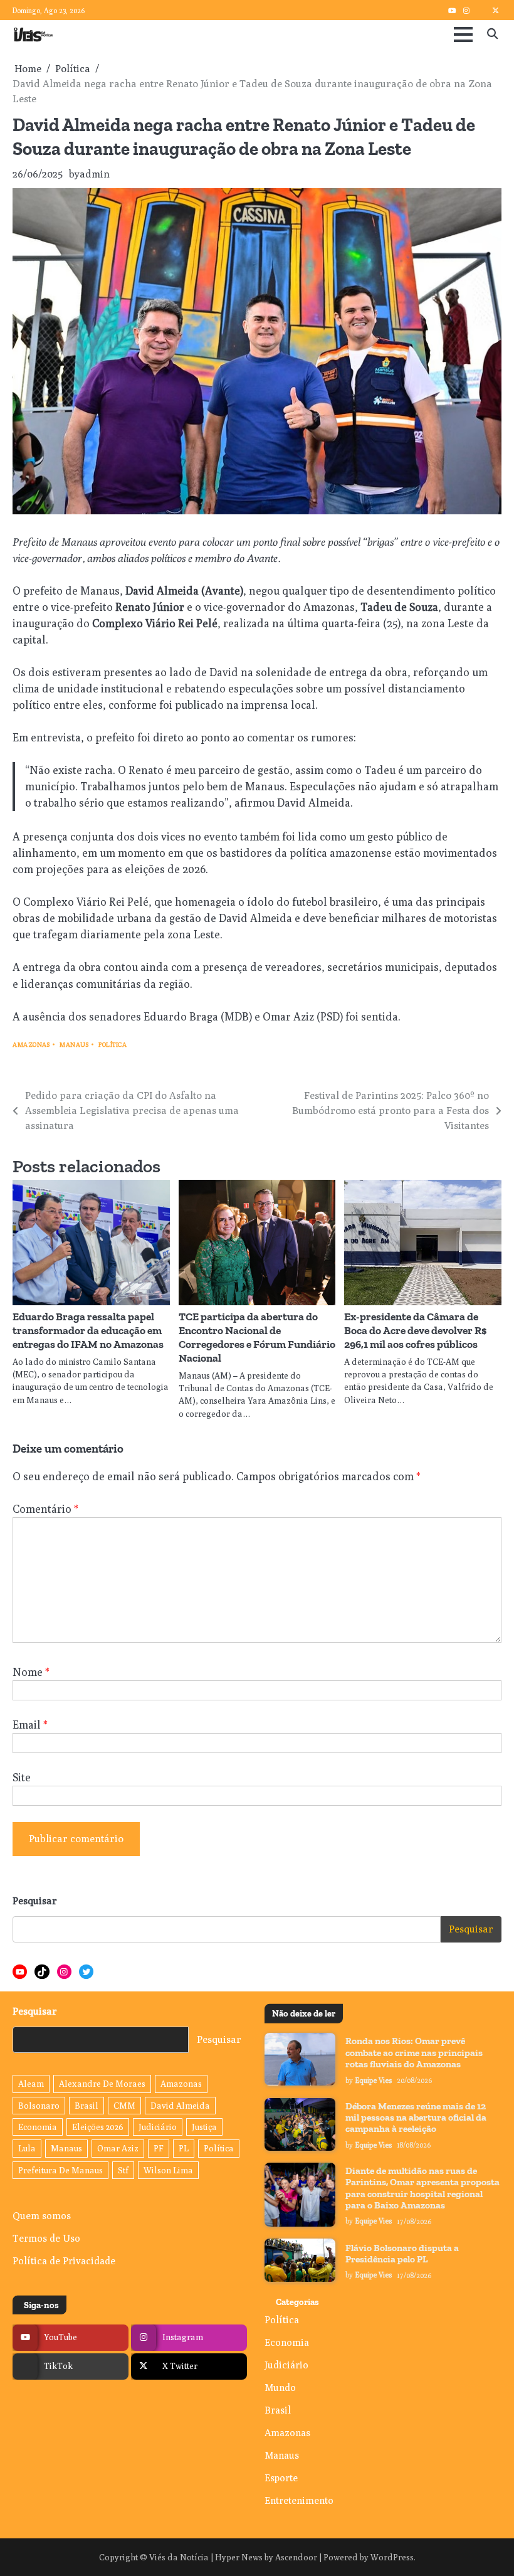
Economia (38, 2127)
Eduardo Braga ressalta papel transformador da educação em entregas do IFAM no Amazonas (88, 1330)
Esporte (281, 2478)
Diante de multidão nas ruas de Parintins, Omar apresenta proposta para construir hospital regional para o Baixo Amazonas (422, 2188)
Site (22, 1777)
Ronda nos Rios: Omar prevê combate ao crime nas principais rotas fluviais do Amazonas (414, 2053)
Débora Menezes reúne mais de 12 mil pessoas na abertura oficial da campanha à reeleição (416, 2118)
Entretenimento (299, 2500)
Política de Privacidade (64, 2261)
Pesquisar (35, 1901)
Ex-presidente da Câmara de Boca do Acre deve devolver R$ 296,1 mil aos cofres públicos (416, 1330)
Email (30, 1725)
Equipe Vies (374, 2080)
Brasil (87, 2106)
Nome (31, 1672)
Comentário (45, 1509)
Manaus (74, 1045)
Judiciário (158, 2127)
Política (113, 1045)
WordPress (392, 2557)
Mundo (280, 2387)
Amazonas (31, 1045)
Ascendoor (296, 2557)
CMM (124, 2106)
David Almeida (180, 2106)
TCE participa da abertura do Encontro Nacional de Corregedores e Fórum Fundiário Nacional (257, 1337)
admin (95, 174)
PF (159, 2148)
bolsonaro (39, 2106)
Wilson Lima (168, 2170)
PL (184, 2148)
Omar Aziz (118, 2148)
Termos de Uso (46, 2238)
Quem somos (42, 2215)
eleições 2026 (98, 2127)
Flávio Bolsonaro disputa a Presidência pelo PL (402, 2254)
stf (123, 2170)
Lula (27, 2148)
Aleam (31, 2084)
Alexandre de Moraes (102, 2084)
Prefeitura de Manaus (60, 2170)
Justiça (204, 2127)
